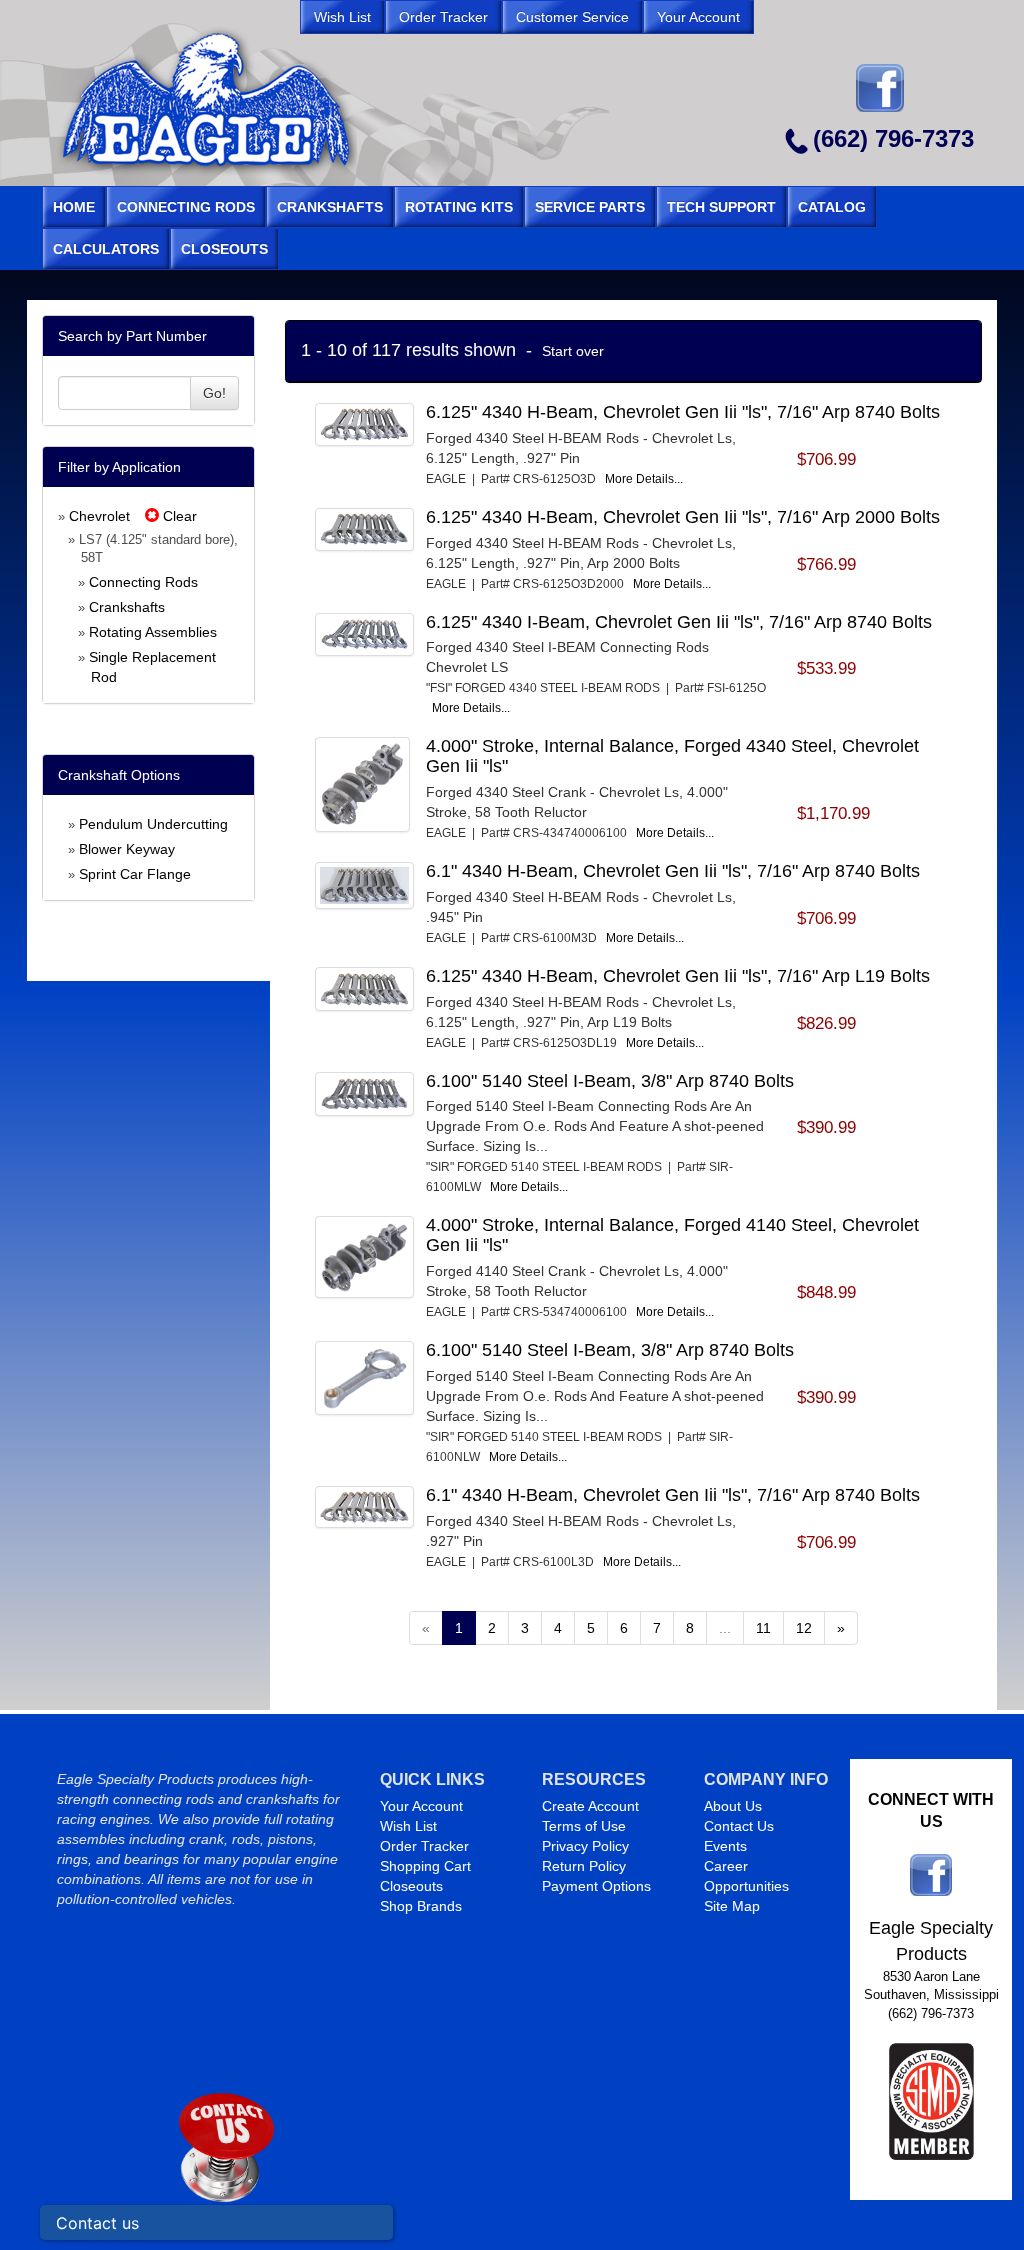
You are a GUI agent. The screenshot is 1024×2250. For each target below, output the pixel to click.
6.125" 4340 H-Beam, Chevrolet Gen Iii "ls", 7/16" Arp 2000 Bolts (683, 517)
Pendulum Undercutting (153, 824)
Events (725, 1846)
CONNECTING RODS (186, 207)
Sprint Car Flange (135, 874)
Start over (573, 351)
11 (763, 1628)
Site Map (732, 1906)
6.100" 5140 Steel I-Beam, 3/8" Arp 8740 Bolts (610, 1081)
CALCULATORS (106, 249)
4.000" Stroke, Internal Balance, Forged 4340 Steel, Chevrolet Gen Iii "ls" (672, 756)
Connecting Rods (143, 582)
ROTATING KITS (459, 207)
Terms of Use (584, 1826)
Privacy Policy (585, 1846)
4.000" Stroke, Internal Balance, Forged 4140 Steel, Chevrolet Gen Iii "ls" (672, 1235)
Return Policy (584, 1866)
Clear (178, 516)
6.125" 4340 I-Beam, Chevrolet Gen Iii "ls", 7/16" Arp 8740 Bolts (679, 622)
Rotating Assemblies (153, 632)
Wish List (408, 1826)
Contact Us (739, 1826)
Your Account (421, 1806)
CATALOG (832, 207)
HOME (74, 207)
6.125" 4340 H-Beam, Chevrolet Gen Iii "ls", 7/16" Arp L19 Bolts (678, 976)
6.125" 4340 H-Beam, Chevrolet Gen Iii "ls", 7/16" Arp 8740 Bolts (683, 412)
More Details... (644, 479)
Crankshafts (127, 607)
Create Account (590, 1806)
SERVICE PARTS (590, 207)
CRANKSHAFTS (330, 207)
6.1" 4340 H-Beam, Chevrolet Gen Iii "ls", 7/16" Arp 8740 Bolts (673, 871)
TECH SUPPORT (721, 207)
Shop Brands (421, 1906)
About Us (733, 1806)
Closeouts (411, 1886)
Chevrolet (99, 516)
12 (804, 1628)
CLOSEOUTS (224, 249)
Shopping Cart (425, 1866)
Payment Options (596, 1886)
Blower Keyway (127, 849)
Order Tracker (424, 1846)
